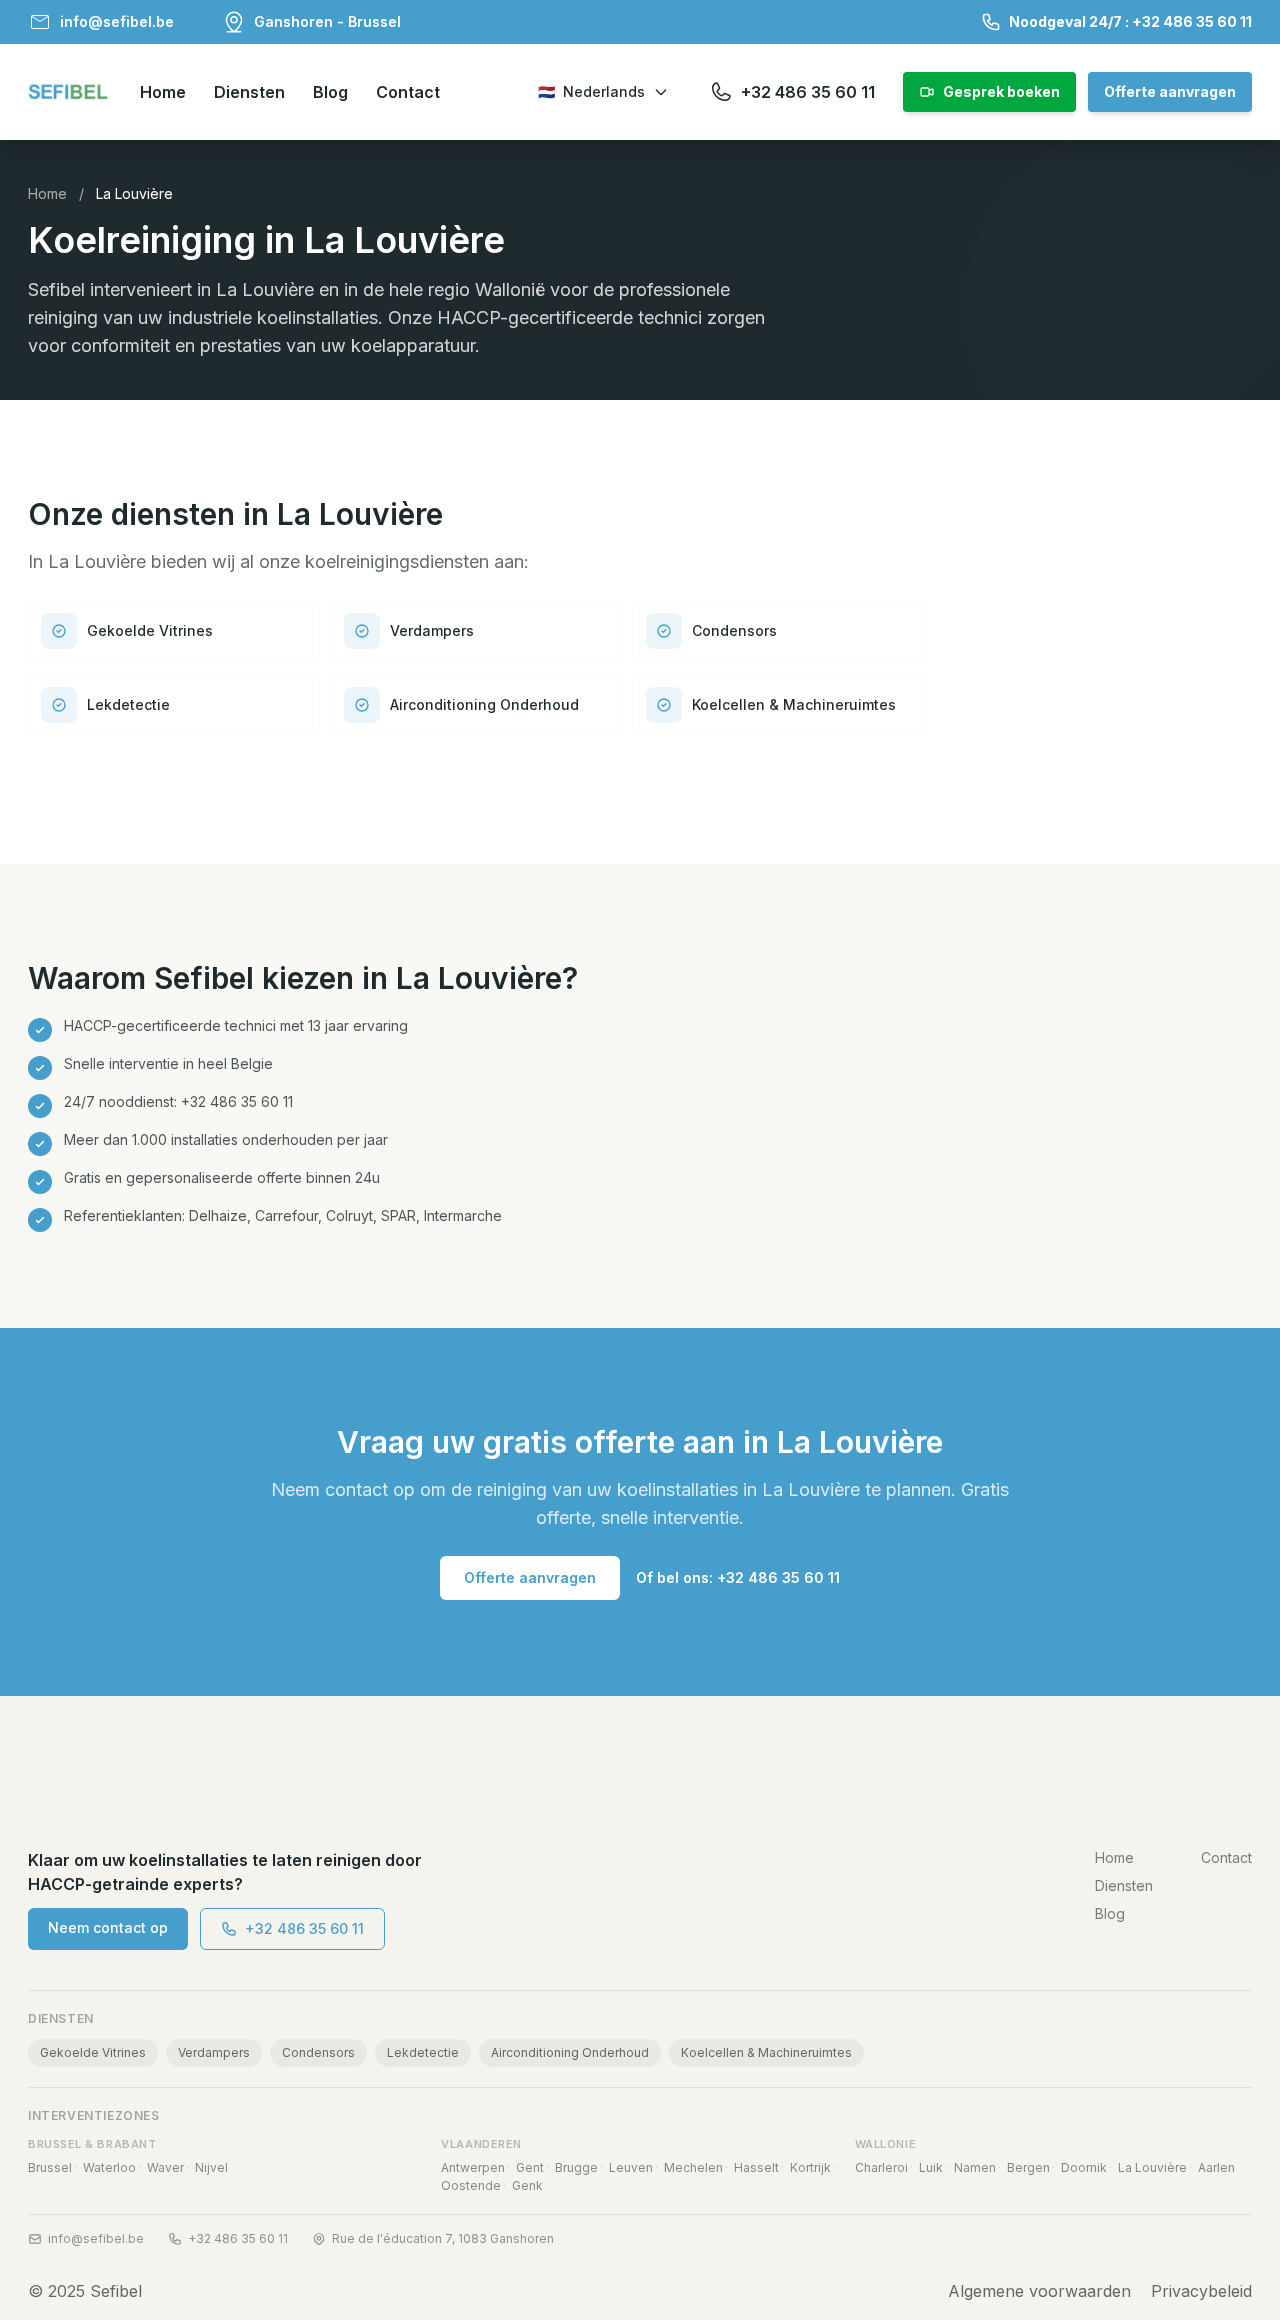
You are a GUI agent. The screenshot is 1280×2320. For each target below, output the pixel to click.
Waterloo (109, 2167)
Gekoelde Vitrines (93, 2052)
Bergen (1028, 2167)
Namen (975, 2167)
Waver (165, 2167)
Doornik (1084, 2167)
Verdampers (214, 2052)
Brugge (576, 2167)
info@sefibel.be (96, 2238)
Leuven (631, 2167)
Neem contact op (108, 1927)
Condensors (318, 2052)
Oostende (471, 2185)
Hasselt (756, 2167)
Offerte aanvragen (530, 1577)
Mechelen (693, 2167)
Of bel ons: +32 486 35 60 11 (738, 1577)
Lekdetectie (423, 2052)
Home (47, 193)
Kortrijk (810, 2167)
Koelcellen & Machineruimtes (766, 2052)
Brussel (50, 2167)
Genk (527, 2185)
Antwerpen (473, 2167)
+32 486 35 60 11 (304, 1928)
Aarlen (1216, 2167)
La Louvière (1152, 2167)
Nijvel (211, 2167)
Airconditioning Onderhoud (570, 2052)
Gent (530, 2167)
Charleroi (881, 2167)
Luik (931, 2167)
